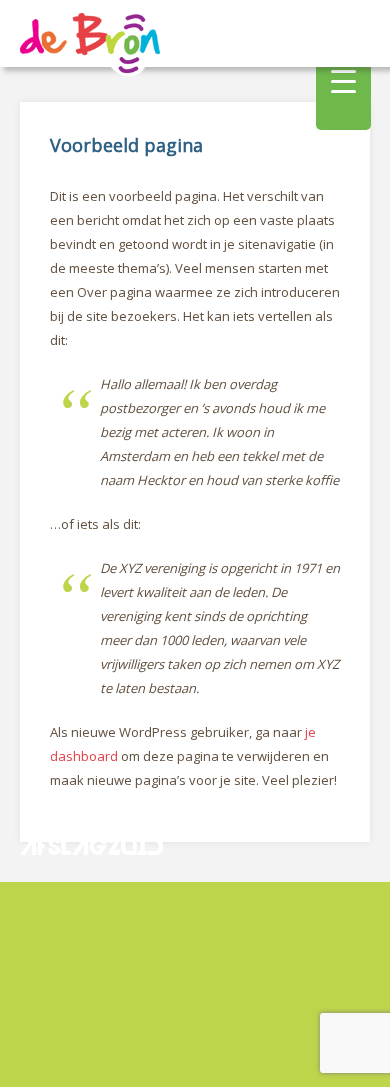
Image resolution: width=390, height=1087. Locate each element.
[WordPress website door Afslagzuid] (94, 894)
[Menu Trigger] (343, 80)
